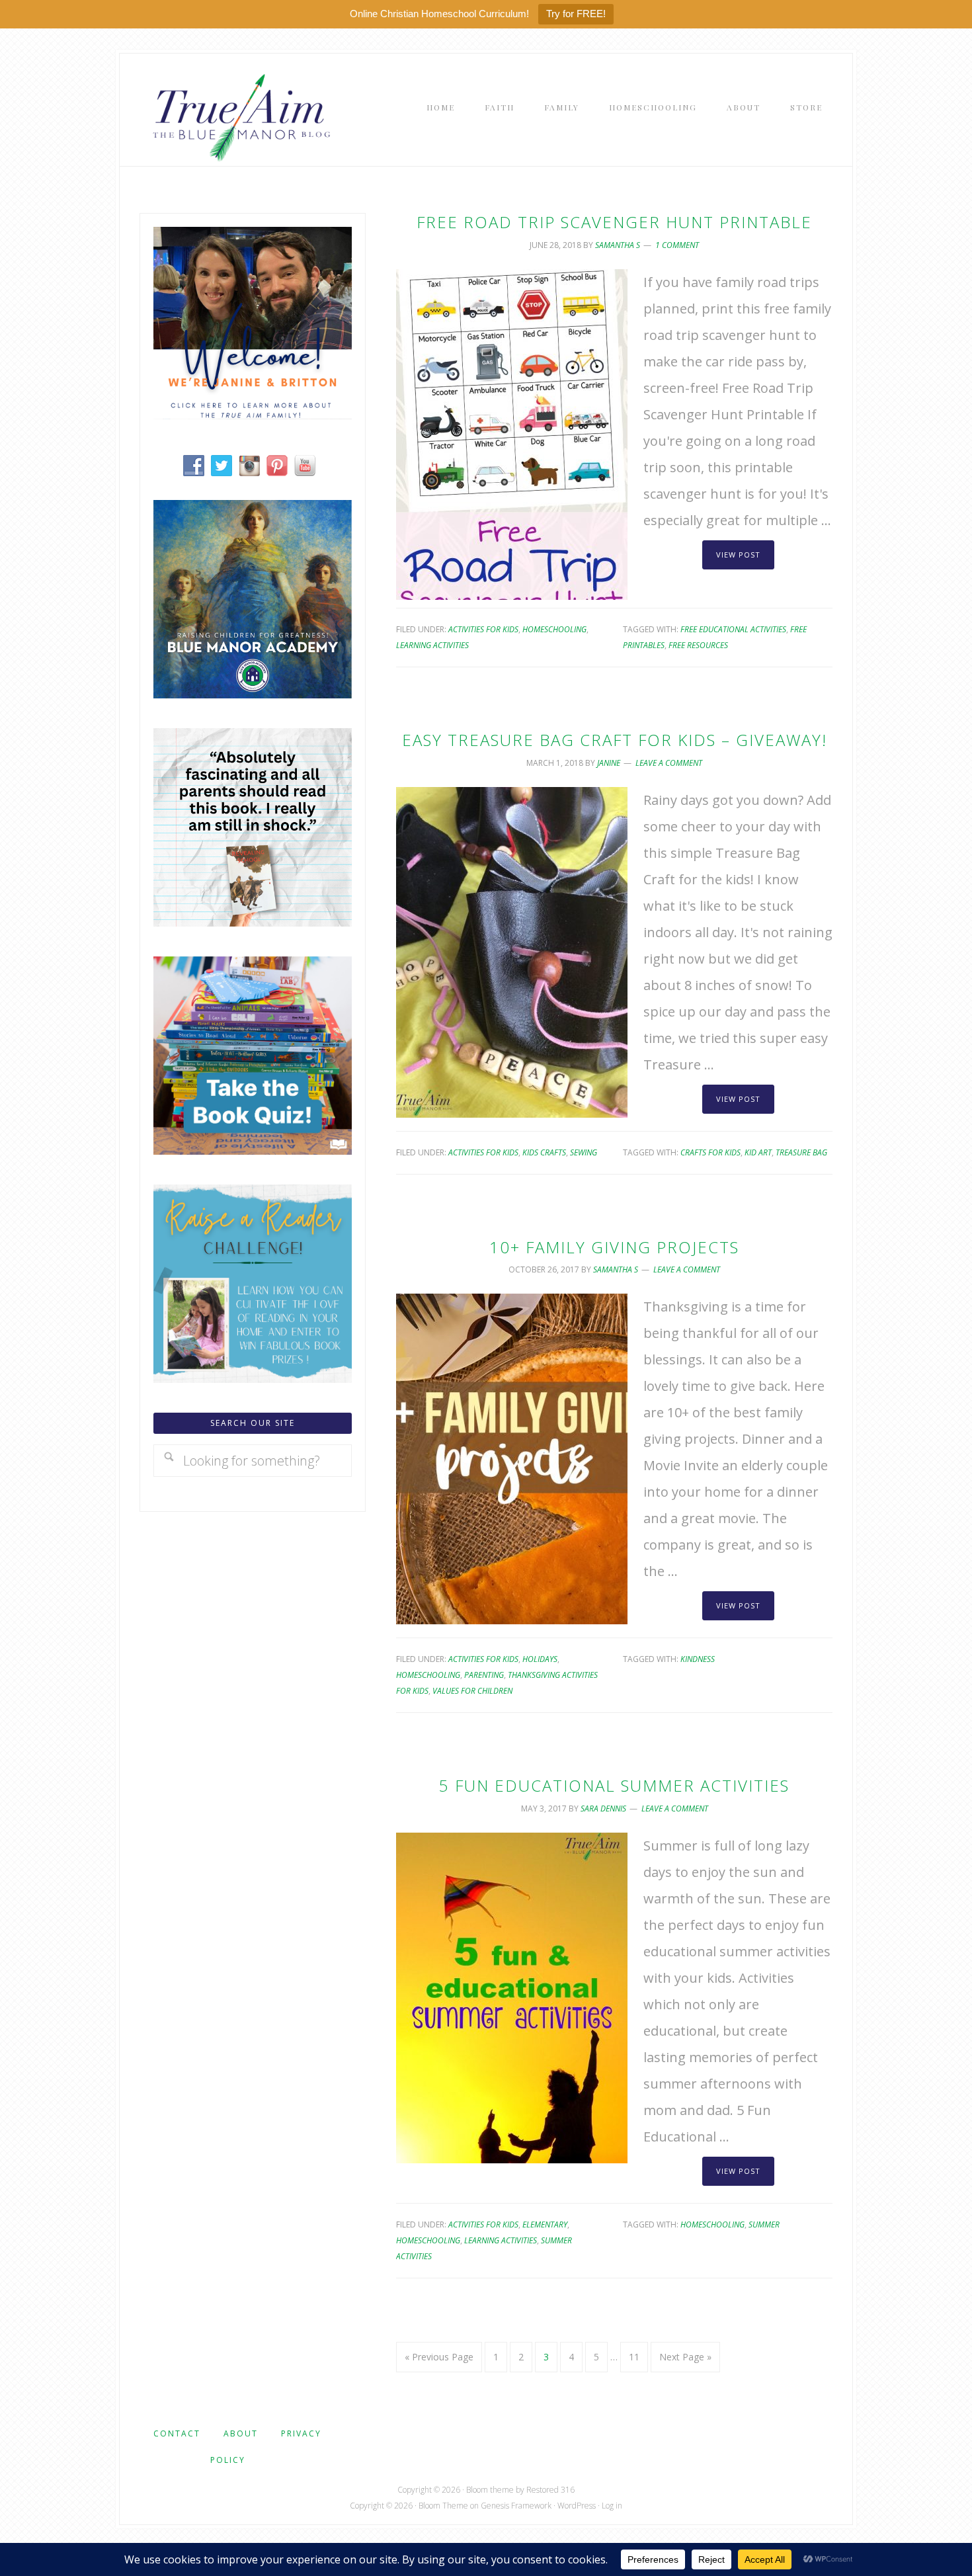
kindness (698, 1659)
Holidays (540, 1659)
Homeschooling (554, 629)
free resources (698, 645)
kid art (758, 1152)
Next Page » (685, 2357)
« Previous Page (439, 2357)
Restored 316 (550, 2490)
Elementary (545, 2224)
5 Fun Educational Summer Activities (614, 1785)
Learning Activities (432, 645)
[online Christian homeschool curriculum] (253, 693)
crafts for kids (710, 1152)
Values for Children (472, 1691)
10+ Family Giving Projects (614, 1247)
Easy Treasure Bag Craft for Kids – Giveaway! (615, 740)
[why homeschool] (253, 922)
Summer (764, 2224)
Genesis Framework (516, 2506)
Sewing (584, 1152)
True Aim (239, 116)
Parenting (484, 1675)
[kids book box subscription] (253, 1150)
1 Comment (677, 245)
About (241, 2433)
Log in (612, 2506)
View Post (738, 555)
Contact (177, 2433)
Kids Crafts (544, 1152)
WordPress (577, 2506)
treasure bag (801, 1152)
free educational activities (733, 629)
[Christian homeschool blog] (253, 414)
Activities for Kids (483, 629)
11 (634, 2357)
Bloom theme (490, 2490)
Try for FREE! (576, 14)
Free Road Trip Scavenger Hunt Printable (614, 222)
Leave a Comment (669, 763)
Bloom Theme (443, 2506)
